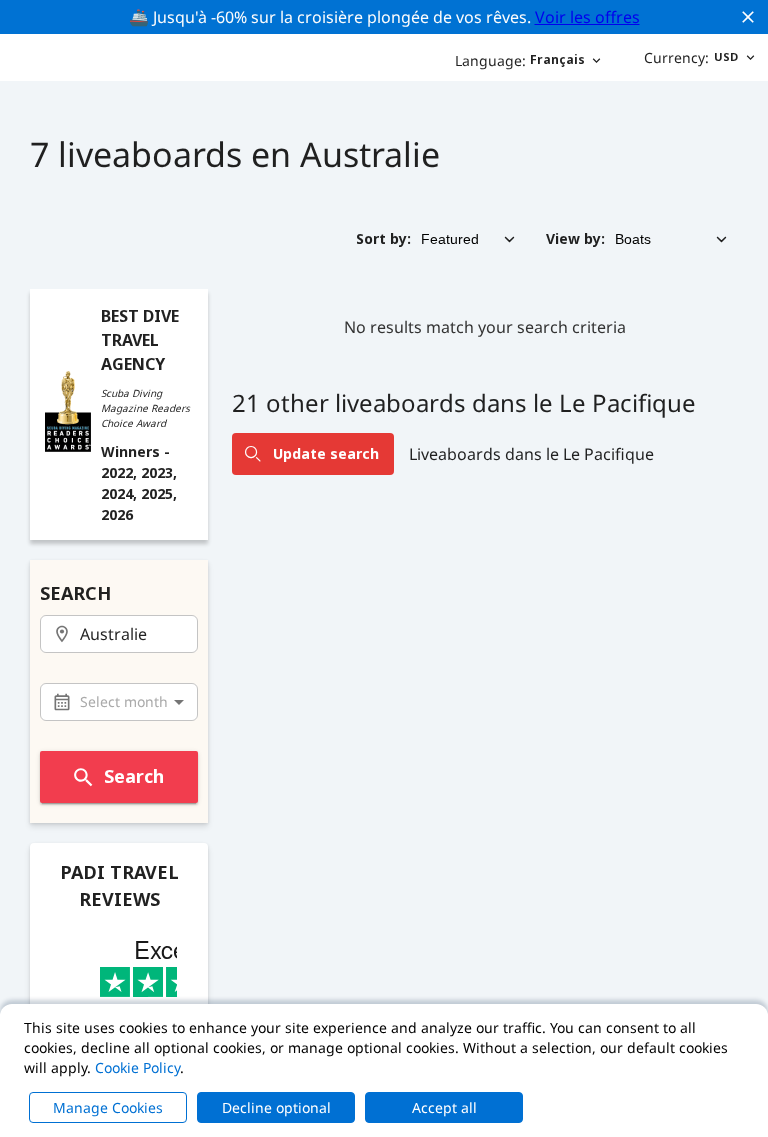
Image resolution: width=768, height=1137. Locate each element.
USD (691, 57)
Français (520, 60)
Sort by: (383, 238)
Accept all (444, 1107)
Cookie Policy (137, 1067)
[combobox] (119, 634)
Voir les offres (587, 17)
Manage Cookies (108, 1107)
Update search (326, 453)
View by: (575, 238)
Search (134, 776)
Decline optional (276, 1107)
